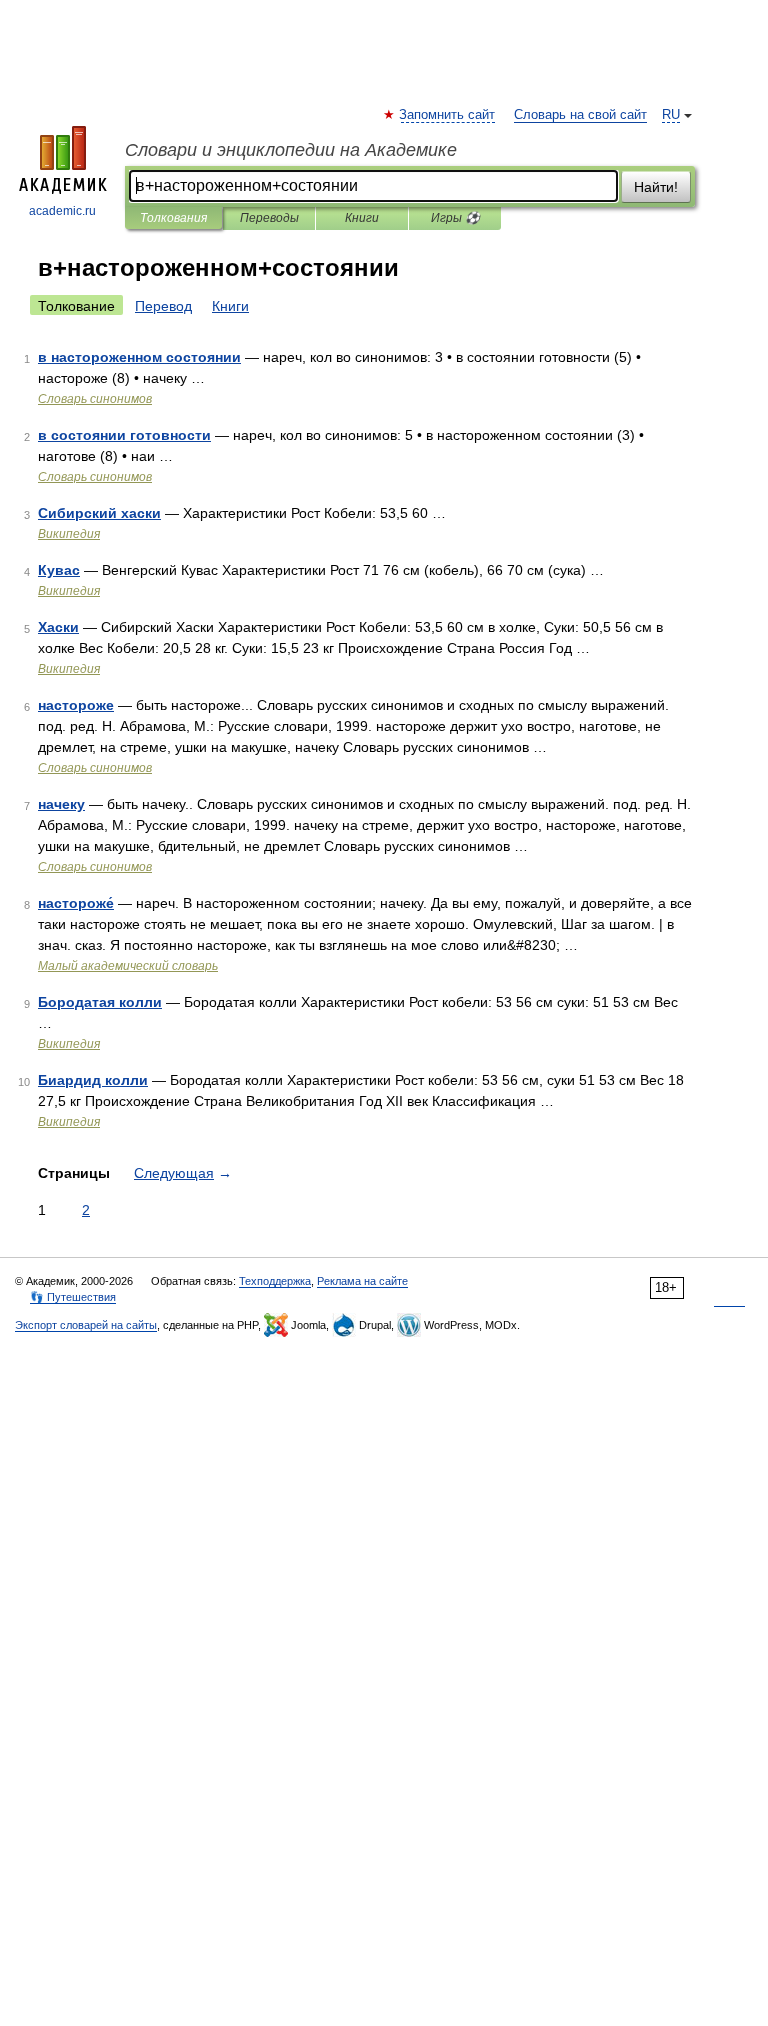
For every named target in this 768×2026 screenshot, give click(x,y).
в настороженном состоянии (139, 357)
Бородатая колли (100, 1002)
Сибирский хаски (99, 513)
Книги (362, 218)
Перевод (163, 306)
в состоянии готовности (124, 435)
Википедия (69, 534)
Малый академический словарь (128, 966)
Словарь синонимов (95, 399)
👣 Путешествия (73, 1297)
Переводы (269, 218)
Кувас (59, 570)
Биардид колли (93, 1080)
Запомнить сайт (448, 115)
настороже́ (76, 903)
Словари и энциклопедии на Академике (291, 150)
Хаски (58, 627)
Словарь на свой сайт (580, 115)
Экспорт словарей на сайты (86, 1325)
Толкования (173, 218)
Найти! (656, 187)
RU (671, 115)
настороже (76, 705)
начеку (61, 804)
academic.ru (62, 211)
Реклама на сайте (362, 1281)
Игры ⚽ (455, 218)
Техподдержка (275, 1281)
